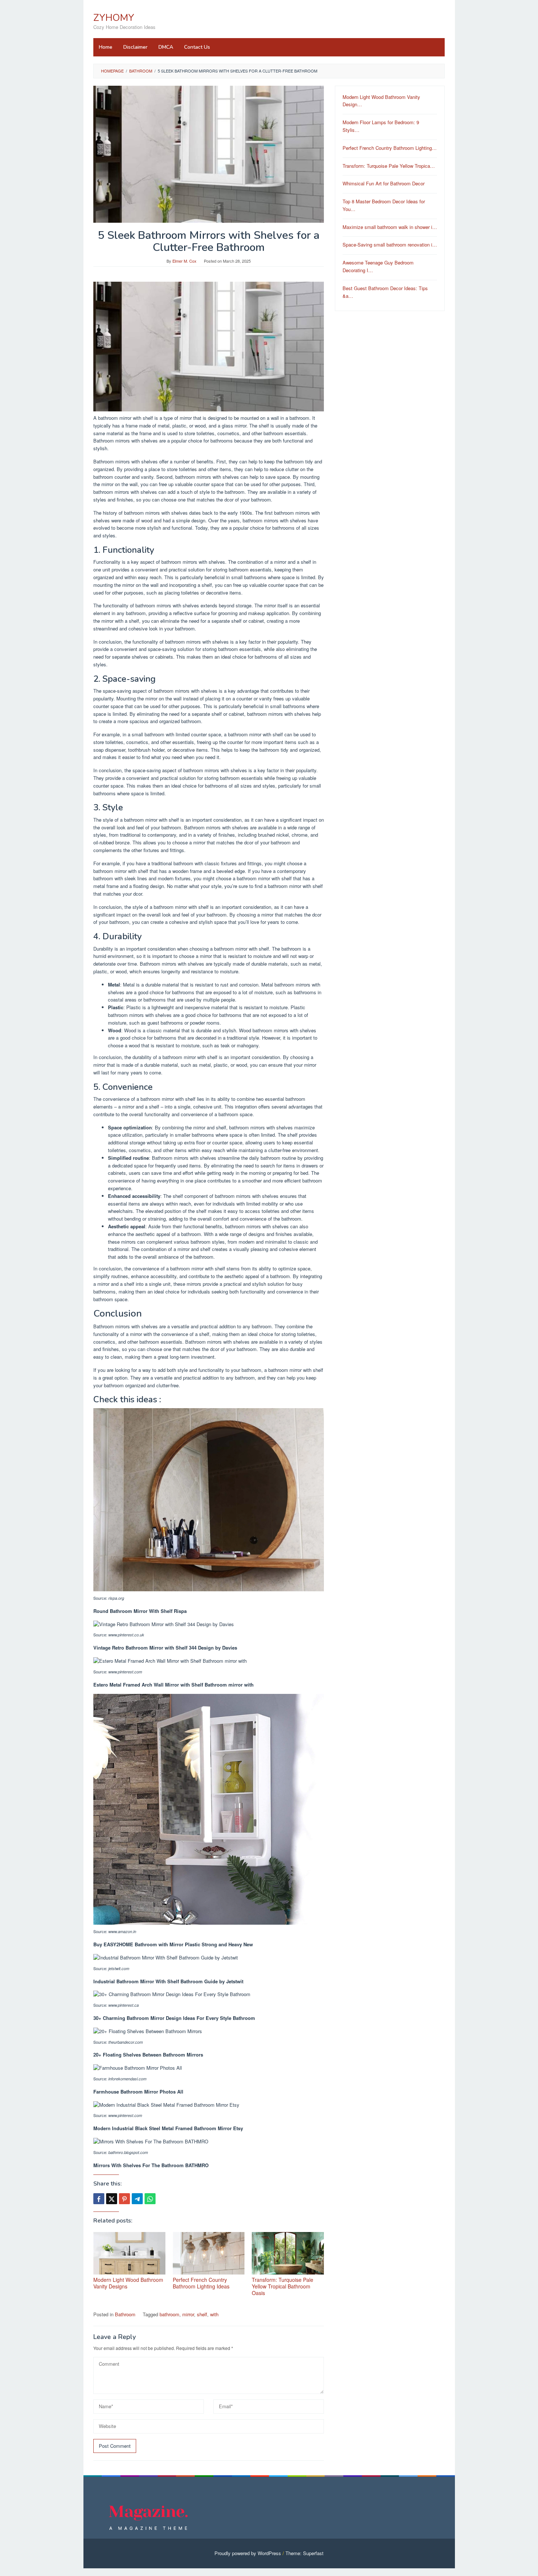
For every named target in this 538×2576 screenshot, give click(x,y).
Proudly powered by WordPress (248, 2553)
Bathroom (125, 2314)
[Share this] (99, 2199)
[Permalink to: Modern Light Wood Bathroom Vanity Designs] (129, 2253)
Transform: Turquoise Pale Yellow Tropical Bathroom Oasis (283, 2286)
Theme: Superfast (305, 2553)
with (214, 2314)
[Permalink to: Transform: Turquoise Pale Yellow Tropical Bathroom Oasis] (288, 2253)
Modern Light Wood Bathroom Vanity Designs (128, 2283)
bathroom (169, 2314)
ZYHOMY (114, 18)
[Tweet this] (112, 2199)
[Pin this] (124, 2199)
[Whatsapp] (150, 2199)
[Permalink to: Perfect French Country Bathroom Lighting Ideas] (209, 2253)
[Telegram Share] (137, 2199)
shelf (202, 2314)
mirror (188, 2314)
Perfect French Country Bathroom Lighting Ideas (201, 2283)
